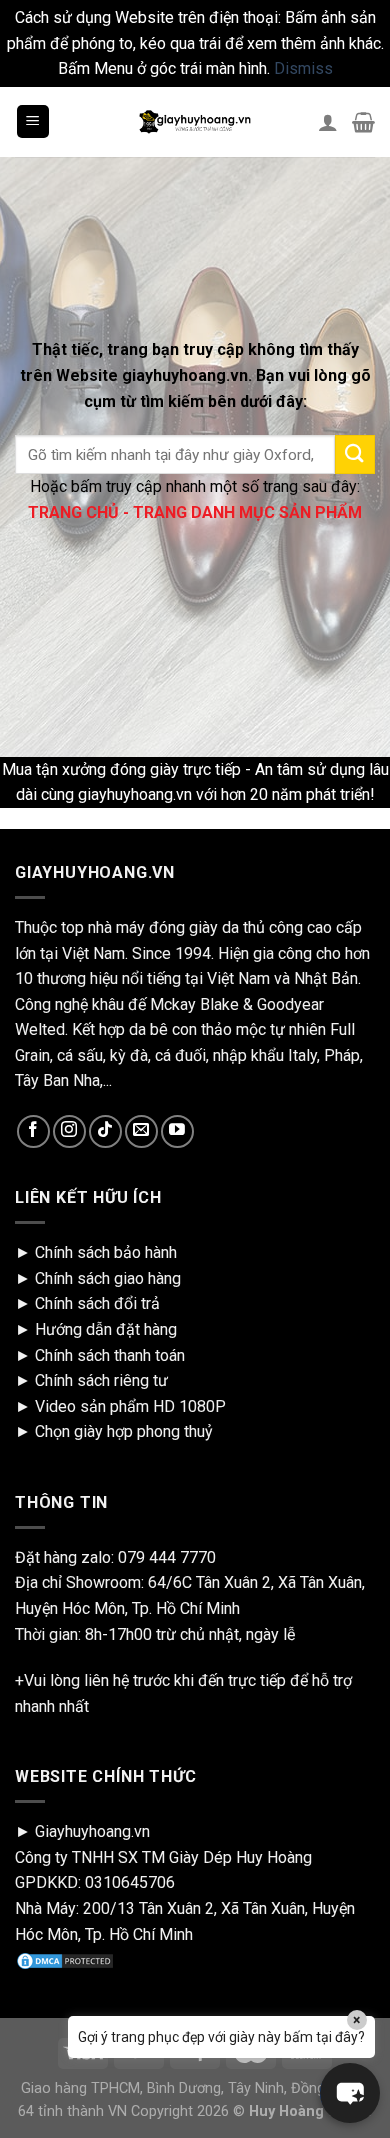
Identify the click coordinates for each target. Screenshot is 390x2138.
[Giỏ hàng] (363, 122)
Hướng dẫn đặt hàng (106, 1329)
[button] (350, 2093)
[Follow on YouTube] (177, 1131)
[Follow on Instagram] (69, 1131)
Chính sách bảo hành (106, 1252)
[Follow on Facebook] (33, 1131)
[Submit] (355, 454)
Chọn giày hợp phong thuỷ (124, 1431)
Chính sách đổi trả (97, 1303)
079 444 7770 (167, 1557)
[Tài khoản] (328, 122)
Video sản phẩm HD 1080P (130, 1406)
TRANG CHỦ (73, 512)
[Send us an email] (141, 1131)
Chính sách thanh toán (110, 1355)
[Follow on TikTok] (105, 1131)
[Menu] (33, 121)
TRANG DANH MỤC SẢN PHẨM (247, 512)
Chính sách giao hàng (108, 1278)
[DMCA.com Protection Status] (65, 1959)
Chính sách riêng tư (101, 1380)
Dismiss (303, 68)
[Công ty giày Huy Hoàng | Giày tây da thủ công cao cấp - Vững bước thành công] (195, 122)
